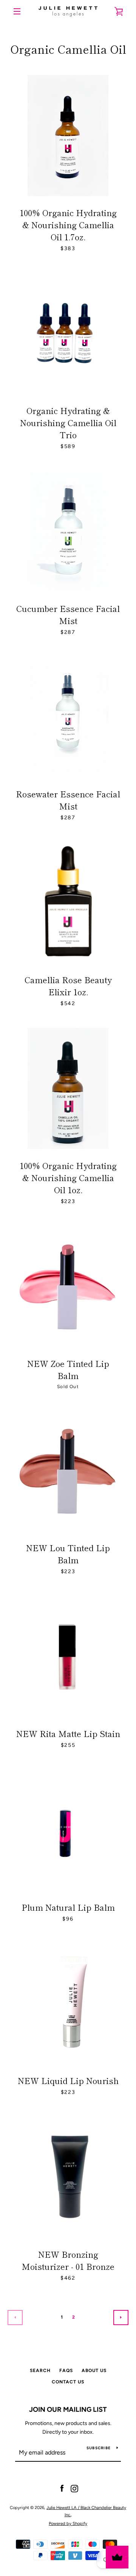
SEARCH (40, 2371)
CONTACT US (68, 2382)
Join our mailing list (68, 2409)
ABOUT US (94, 2371)
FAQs (66, 2371)
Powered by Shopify (68, 2523)
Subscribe (99, 2448)
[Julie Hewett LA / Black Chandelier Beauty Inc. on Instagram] (74, 2488)
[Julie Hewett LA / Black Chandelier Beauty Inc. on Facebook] (62, 2488)
